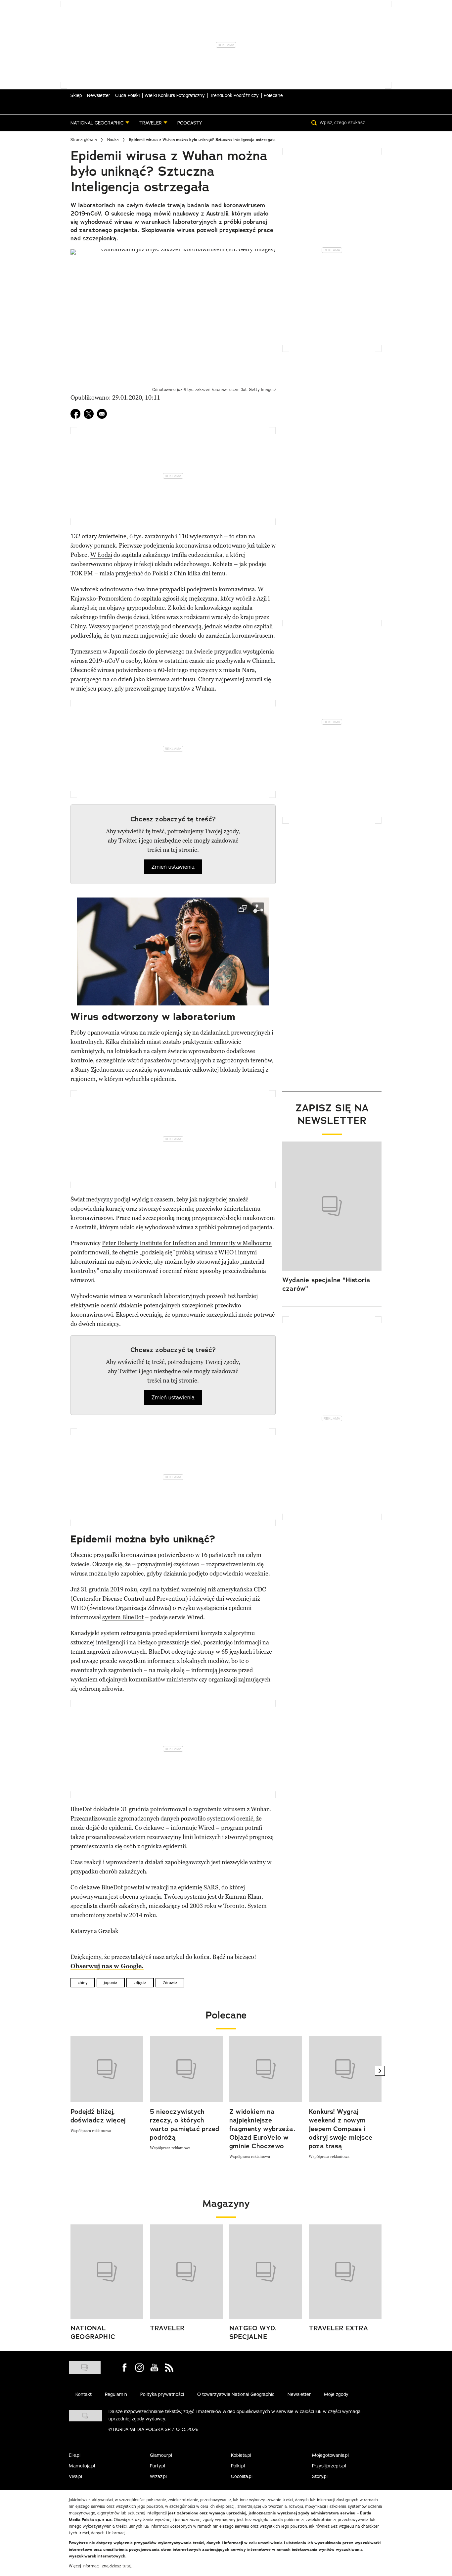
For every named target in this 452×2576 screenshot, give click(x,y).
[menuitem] (100, 123)
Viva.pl (75, 2476)
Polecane (273, 95)
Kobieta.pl (241, 2455)
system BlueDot (123, 1617)
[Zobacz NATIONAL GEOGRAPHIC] (107, 2272)
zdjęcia (140, 1983)
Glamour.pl (161, 2455)
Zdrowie (170, 1983)
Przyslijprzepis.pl (329, 2466)
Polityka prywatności (162, 2394)
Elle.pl (75, 2455)
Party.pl (158, 2466)
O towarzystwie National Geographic (236, 2394)
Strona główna (84, 140)
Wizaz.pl (158, 2476)
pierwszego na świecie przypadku (199, 652)
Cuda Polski (127, 95)
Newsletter (99, 95)
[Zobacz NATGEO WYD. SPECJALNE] (266, 2272)
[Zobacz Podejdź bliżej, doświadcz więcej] (107, 2069)
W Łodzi (101, 555)
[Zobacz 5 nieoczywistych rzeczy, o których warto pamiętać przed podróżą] (186, 2069)
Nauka (113, 140)
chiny (83, 1983)
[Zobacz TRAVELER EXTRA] (345, 2272)
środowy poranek (93, 546)
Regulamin (116, 2394)
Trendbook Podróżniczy (234, 95)
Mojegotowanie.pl (330, 2455)
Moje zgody (336, 2394)
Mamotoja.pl (82, 2466)
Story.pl (320, 2476)
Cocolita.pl (242, 2476)
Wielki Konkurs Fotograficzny (175, 95)
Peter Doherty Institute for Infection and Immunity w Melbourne (187, 1243)
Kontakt (84, 2394)
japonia (111, 1983)
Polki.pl (238, 2466)
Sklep (76, 95)
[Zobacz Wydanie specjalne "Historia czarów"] (332, 1206)
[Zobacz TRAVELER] (186, 2272)
